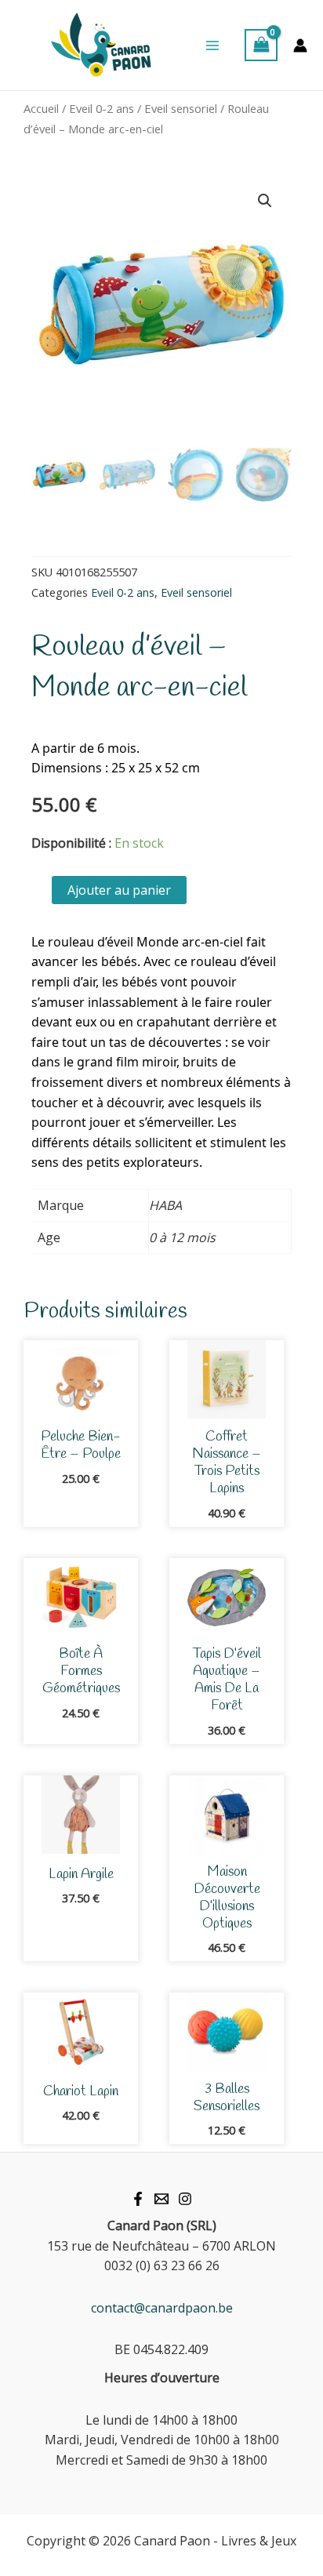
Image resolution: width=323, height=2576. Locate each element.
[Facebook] (138, 2199)
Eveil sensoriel (181, 108)
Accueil (41, 108)
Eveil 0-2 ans (102, 108)
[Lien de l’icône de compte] (300, 45)
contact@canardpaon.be (162, 2308)
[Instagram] (185, 2199)
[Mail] (161, 2199)
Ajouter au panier (119, 890)
